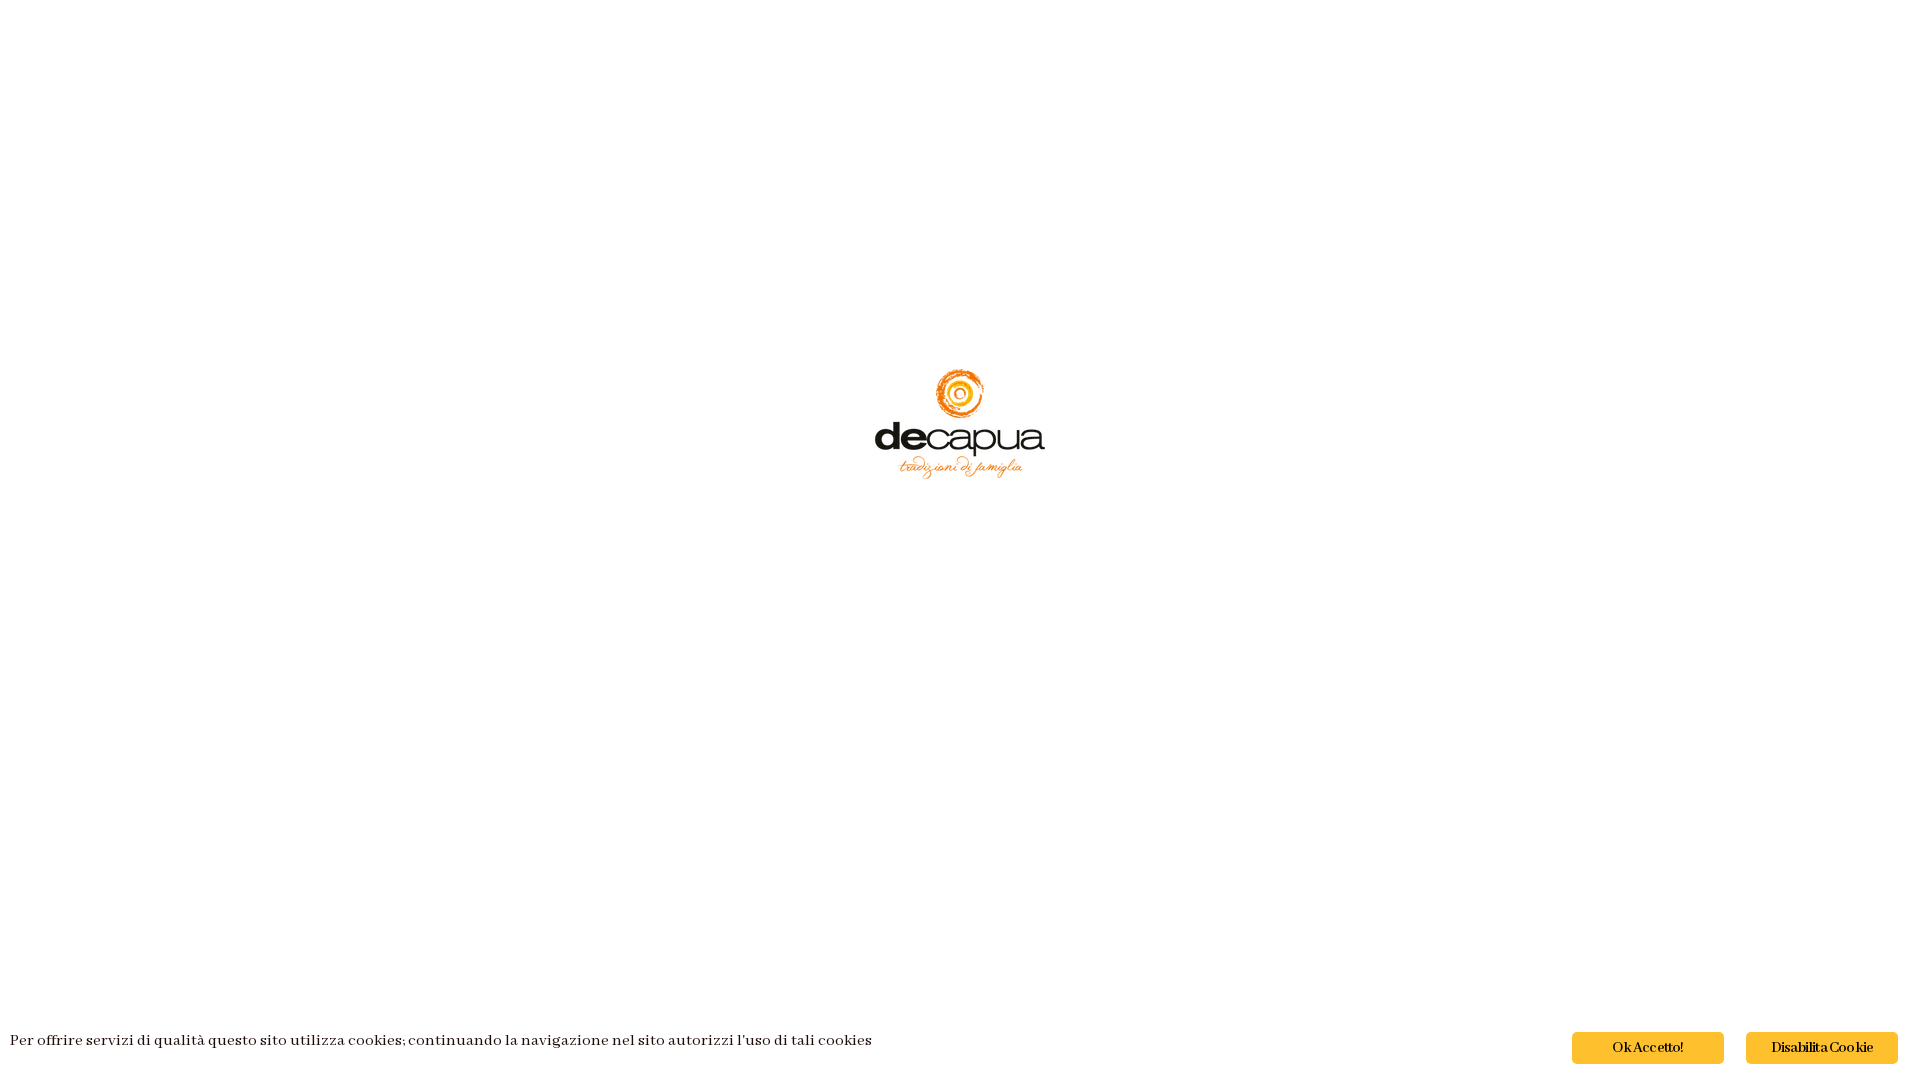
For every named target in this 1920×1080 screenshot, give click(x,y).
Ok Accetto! (1647, 1048)
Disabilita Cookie (1822, 1048)
